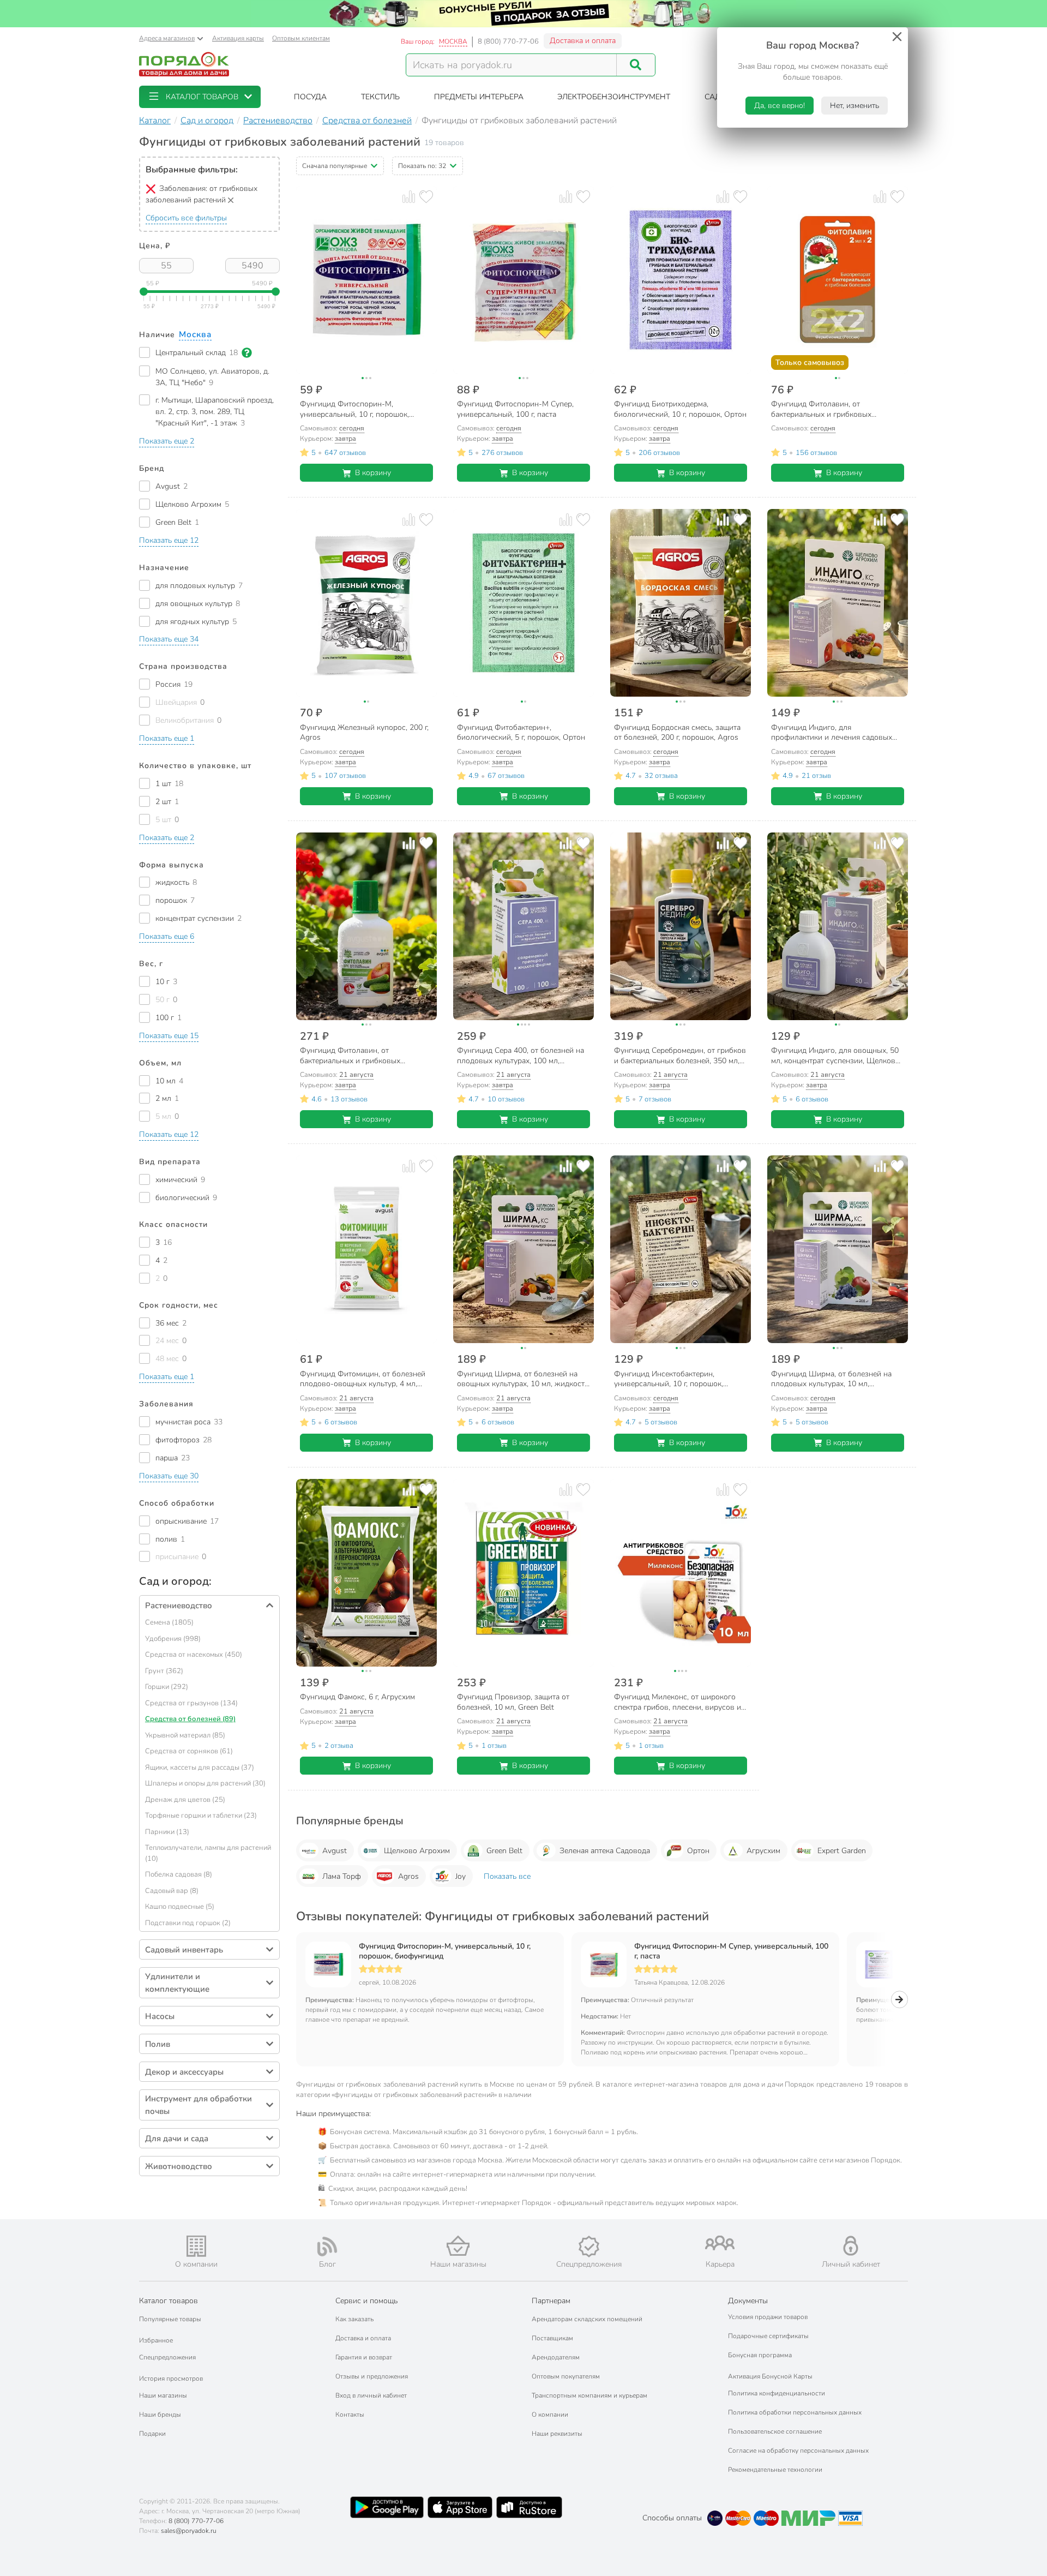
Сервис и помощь (366, 2301)
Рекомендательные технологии (775, 2470)
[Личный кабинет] (851, 2246)
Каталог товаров (169, 2301)
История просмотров (171, 2379)
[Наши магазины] (458, 2246)
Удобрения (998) (173, 1639)
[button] (200, 97)
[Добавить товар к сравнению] (409, 197)
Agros (408, 1876)
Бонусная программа (760, 2355)
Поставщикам (552, 2338)
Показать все (507, 1876)
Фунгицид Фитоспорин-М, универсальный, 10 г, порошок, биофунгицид (445, 1951)
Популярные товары (170, 2319)
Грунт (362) (164, 1671)
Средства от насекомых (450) (194, 1655)
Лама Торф (342, 1876)
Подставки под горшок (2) (188, 1923)
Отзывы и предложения (372, 2376)
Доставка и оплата (583, 41)
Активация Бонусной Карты (770, 2376)
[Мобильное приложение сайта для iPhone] (460, 2507)
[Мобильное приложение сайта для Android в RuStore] (529, 2507)
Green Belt (504, 1851)
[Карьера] (720, 2243)
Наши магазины (163, 2395)
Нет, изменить (855, 106)
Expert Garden (842, 1851)
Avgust (335, 1851)
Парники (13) (167, 1832)
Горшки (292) (167, 1687)
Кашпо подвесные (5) (180, 1907)
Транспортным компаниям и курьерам (589, 2395)
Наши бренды (160, 2415)
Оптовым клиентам (301, 38)
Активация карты (238, 38)
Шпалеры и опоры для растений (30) (205, 1783)
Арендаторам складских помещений (587, 2319)
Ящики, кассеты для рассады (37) (200, 1768)
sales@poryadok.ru (189, 2531)
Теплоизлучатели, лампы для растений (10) (208, 1853)
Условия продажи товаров (768, 2317)
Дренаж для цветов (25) (185, 1800)
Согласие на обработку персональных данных (798, 2451)
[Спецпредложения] (589, 2246)
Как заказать (354, 2319)
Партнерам (551, 2301)
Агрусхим (763, 1851)
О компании (550, 2415)
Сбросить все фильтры (186, 218)
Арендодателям (556, 2357)
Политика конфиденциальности (777, 2393)
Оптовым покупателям (566, 2376)
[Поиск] (636, 65)
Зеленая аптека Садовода (605, 1851)
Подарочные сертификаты (768, 2336)
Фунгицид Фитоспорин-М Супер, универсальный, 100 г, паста (731, 1951)
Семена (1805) (169, 1622)
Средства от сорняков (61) (189, 1751)
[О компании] (196, 2246)
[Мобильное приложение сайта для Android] (387, 2507)
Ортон (698, 1851)
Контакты (350, 2415)
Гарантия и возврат (364, 2357)
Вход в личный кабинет (371, 2395)
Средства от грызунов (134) (191, 1703)
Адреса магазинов (167, 38)
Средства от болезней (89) (190, 1719)
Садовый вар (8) (172, 1891)
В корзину (373, 473)
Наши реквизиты (557, 2434)
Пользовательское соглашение (775, 2431)
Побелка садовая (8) (179, 1874)
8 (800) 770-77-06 (508, 41)
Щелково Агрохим (417, 1851)
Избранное (156, 2340)
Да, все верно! (780, 106)
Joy (461, 1876)
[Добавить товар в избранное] (426, 197)
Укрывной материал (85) (185, 1735)
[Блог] (327, 2246)
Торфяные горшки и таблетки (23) (201, 1816)
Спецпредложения (167, 2357)
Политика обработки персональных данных (795, 2412)
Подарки (152, 2434)
